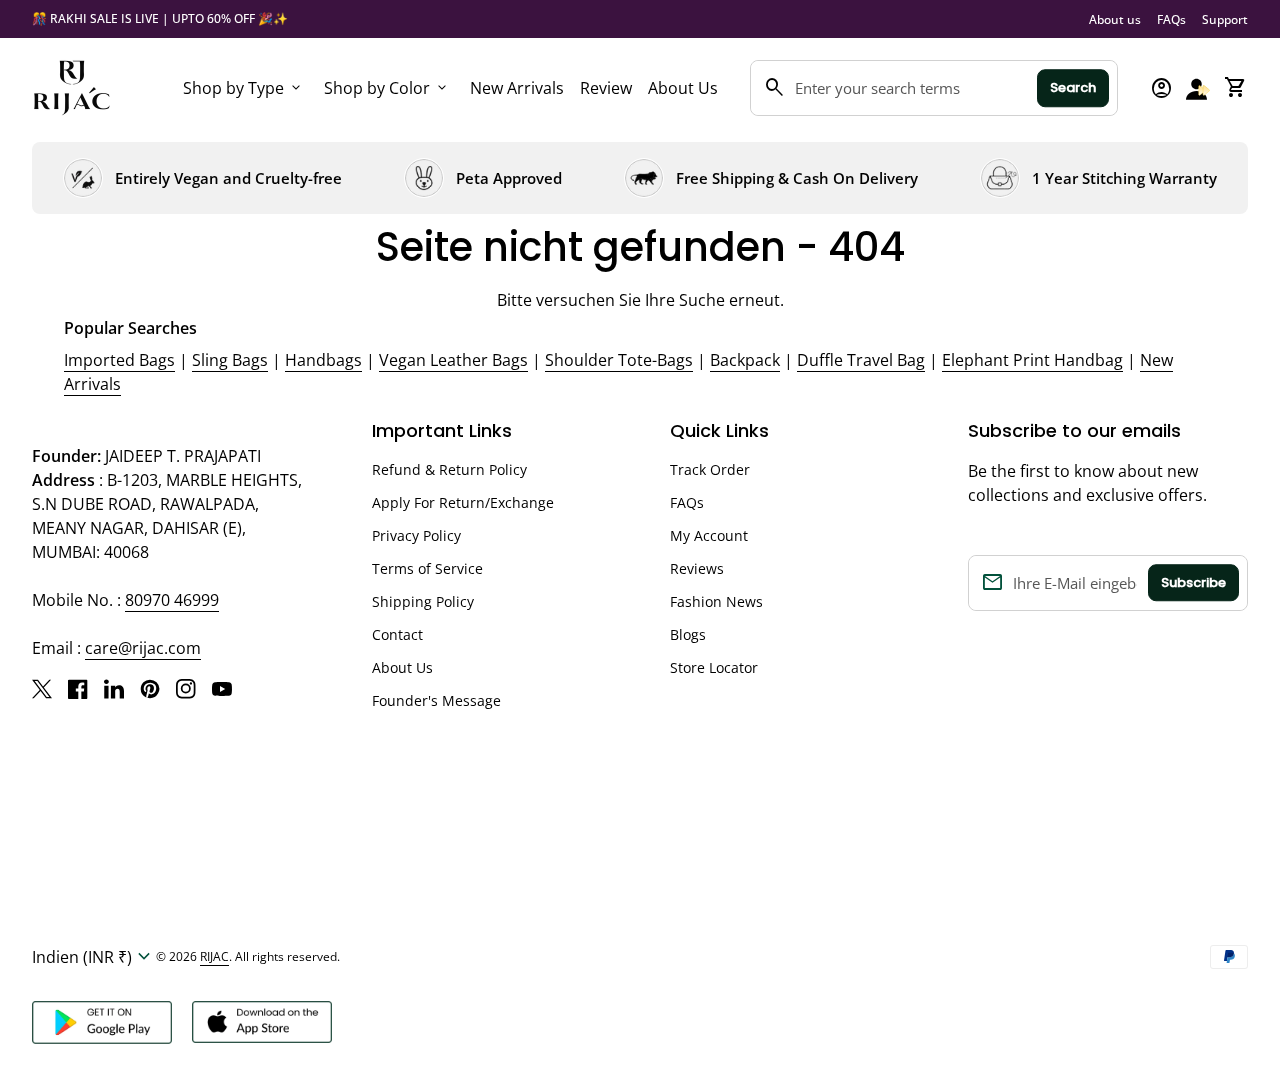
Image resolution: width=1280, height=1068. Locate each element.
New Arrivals (517, 88)
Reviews (697, 568)
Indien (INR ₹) (94, 957)
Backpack (745, 360)
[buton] (94, 957)
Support (1225, 19)
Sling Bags (230, 360)
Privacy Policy (416, 535)
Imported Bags (119, 360)
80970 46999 (172, 600)
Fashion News (716, 601)
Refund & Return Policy (449, 469)
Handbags (323, 360)
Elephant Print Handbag (1032, 360)
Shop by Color (387, 88)
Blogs (688, 634)
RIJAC (214, 956)
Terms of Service (427, 568)
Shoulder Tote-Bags (619, 360)
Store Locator (714, 667)
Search (1073, 87)
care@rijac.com (143, 648)
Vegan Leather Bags (453, 360)
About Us (683, 88)
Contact (397, 634)
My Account (709, 535)
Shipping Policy (423, 601)
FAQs (1171, 19)
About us (1115, 19)
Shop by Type (243, 88)
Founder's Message (436, 700)
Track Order (710, 469)
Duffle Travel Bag (861, 360)
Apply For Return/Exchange (463, 502)
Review (606, 88)
